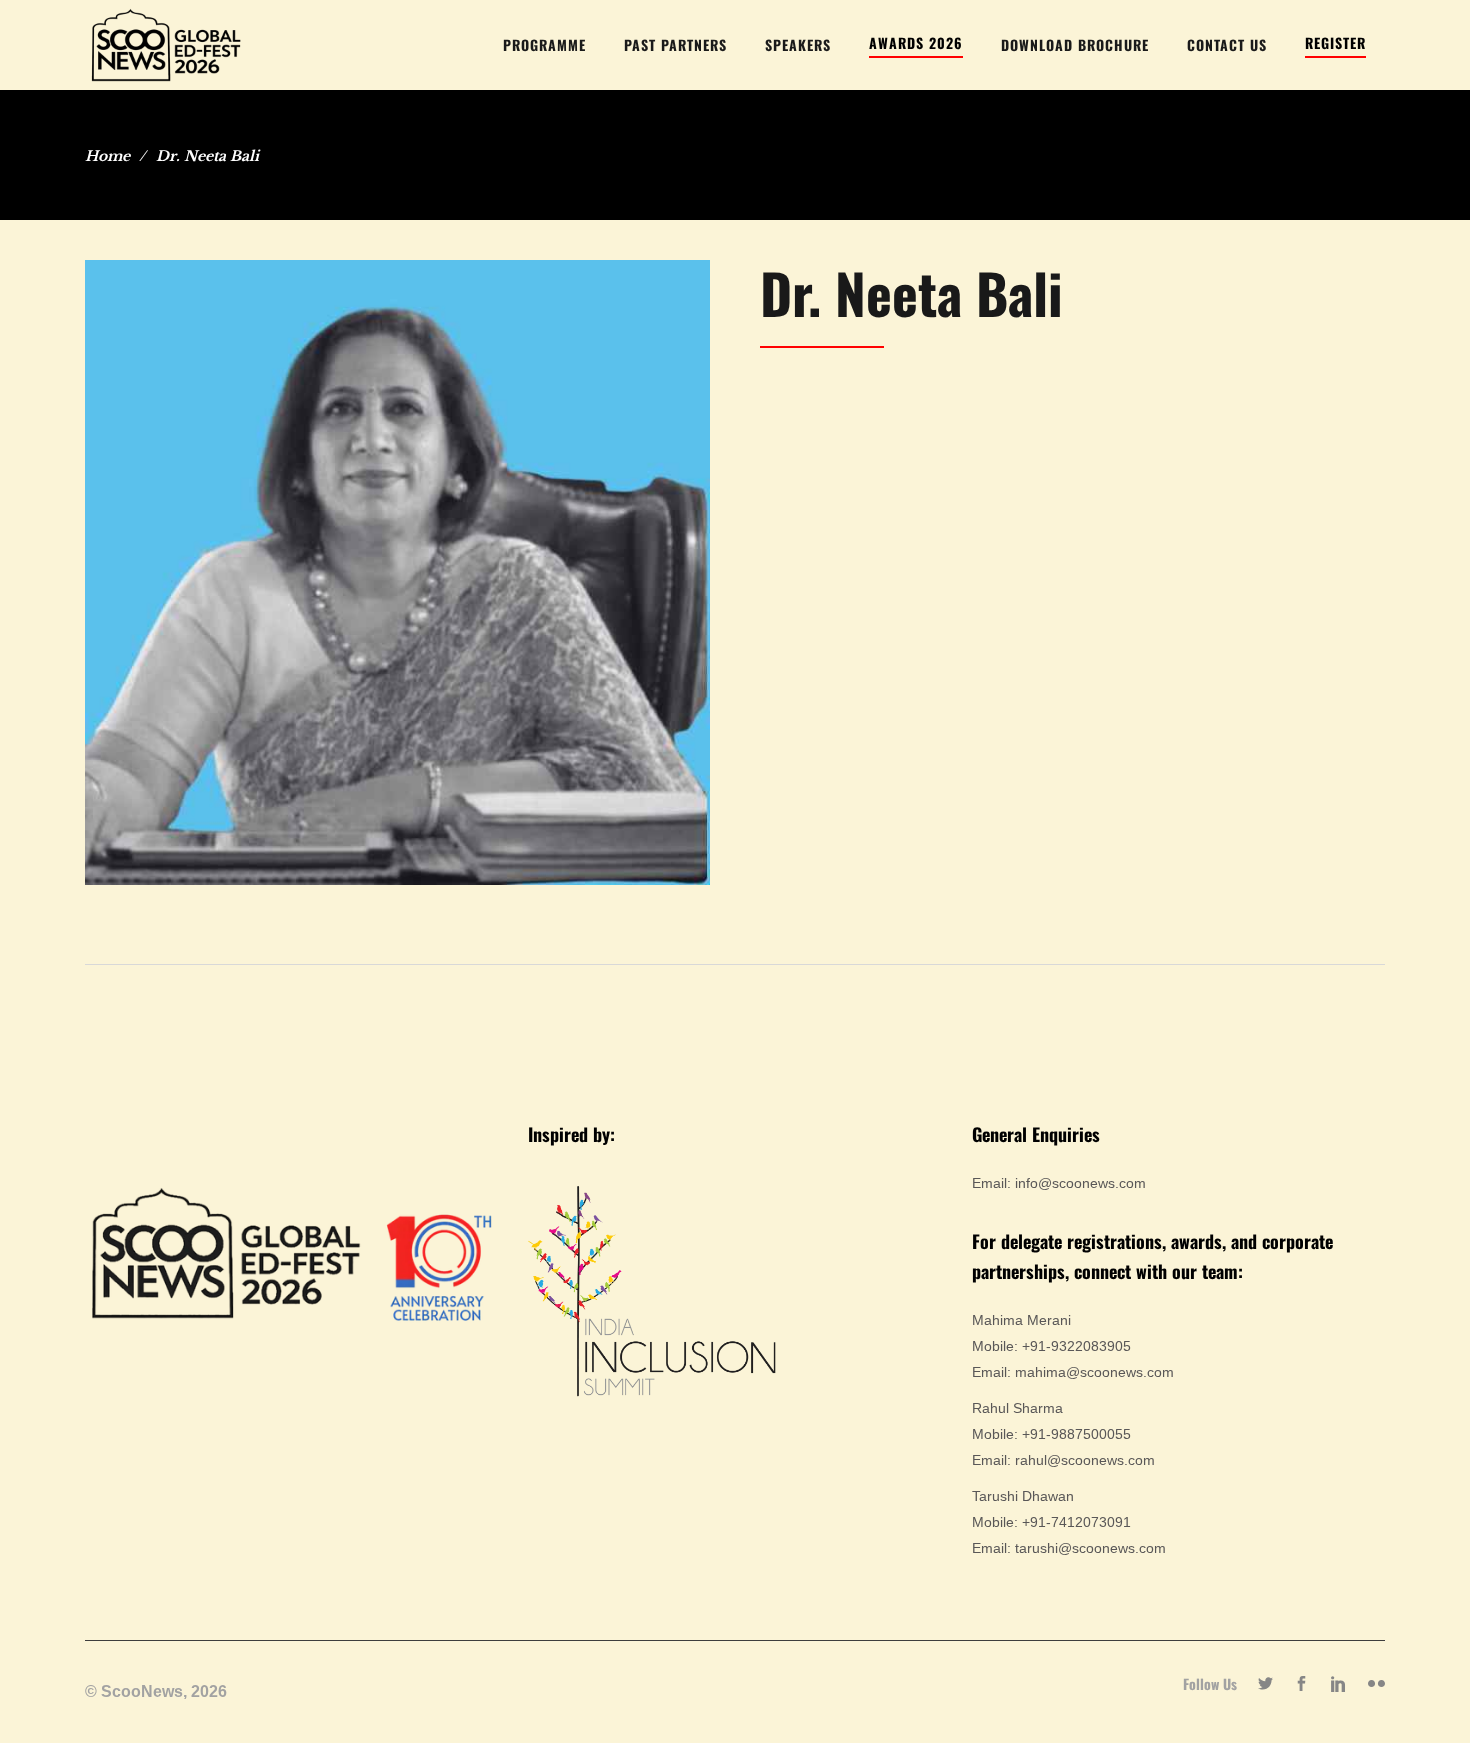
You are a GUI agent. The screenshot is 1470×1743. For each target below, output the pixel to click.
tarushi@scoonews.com (1090, 1548)
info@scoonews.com (1080, 1183)
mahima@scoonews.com (1094, 1372)
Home (107, 156)
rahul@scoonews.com (1085, 1460)
